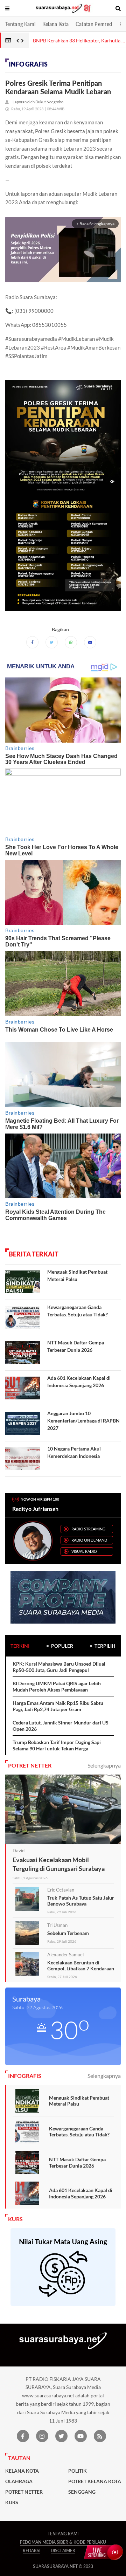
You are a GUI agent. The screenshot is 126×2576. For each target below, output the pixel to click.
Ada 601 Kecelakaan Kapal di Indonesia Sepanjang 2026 (81, 2193)
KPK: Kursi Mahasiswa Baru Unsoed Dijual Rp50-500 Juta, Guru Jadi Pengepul (59, 1667)
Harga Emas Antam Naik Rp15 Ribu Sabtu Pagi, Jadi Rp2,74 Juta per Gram (58, 1706)
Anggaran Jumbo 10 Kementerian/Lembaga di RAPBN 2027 (83, 1421)
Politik (78, 2471)
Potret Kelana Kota (95, 2481)
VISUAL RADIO (84, 1551)
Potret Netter (24, 2492)
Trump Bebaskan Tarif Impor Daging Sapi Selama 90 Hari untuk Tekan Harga (57, 1745)
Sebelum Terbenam (68, 1933)
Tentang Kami (20, 24)
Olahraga (19, 2481)
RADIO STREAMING (88, 1529)
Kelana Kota (55, 24)
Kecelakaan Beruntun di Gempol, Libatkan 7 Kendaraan (81, 1966)
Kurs (12, 2502)
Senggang (82, 2492)
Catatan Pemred (94, 24)
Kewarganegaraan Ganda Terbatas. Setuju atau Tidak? (79, 2132)
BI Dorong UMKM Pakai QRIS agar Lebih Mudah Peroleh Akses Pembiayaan (57, 1686)
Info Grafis (28, 64)
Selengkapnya (104, 1765)
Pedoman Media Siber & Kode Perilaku (63, 2542)
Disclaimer (63, 2551)
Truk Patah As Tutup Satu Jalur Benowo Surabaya (81, 1901)
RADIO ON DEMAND (89, 1540)
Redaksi (31, 2551)
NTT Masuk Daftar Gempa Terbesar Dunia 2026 (77, 2162)
